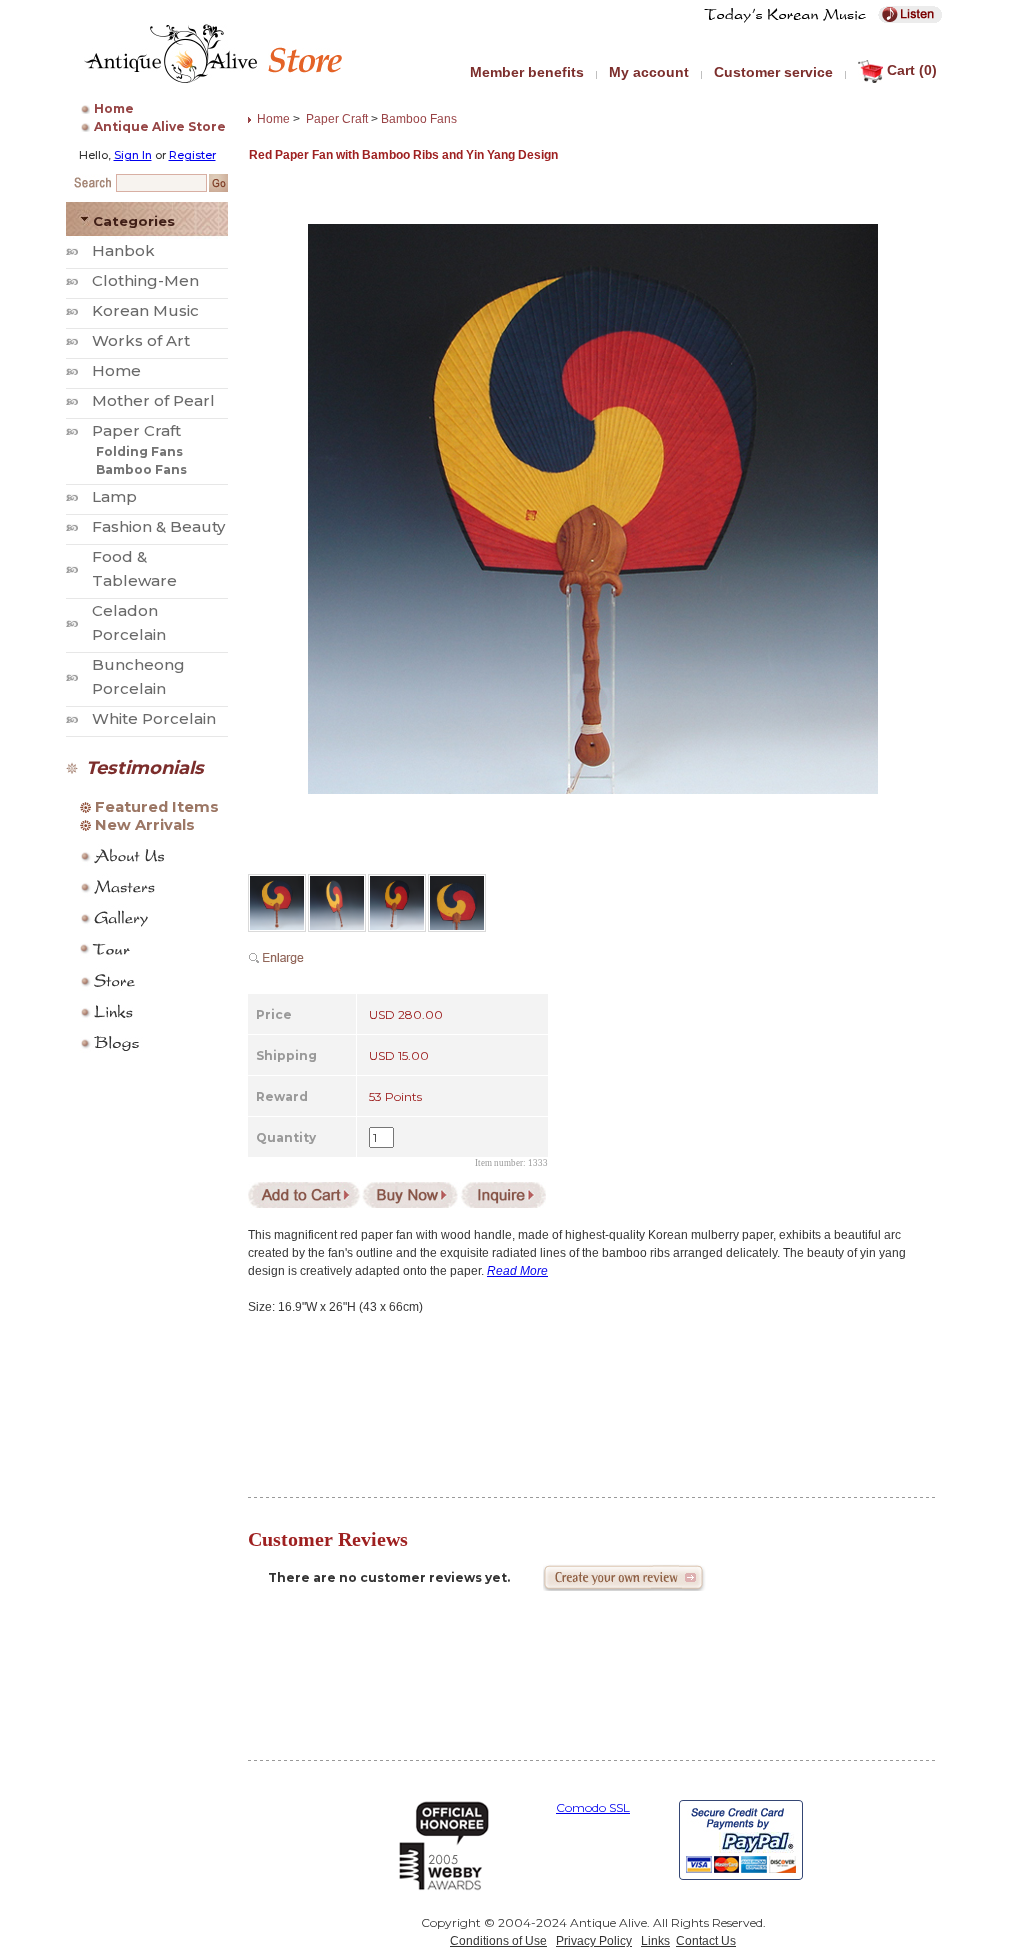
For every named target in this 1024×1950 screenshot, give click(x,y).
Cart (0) (912, 70)
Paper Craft (136, 430)
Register (192, 155)
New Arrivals (145, 825)
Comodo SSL (593, 1807)
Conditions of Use (498, 1941)
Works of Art (141, 340)
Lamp (114, 496)
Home (114, 108)
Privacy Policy (594, 1941)
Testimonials (145, 768)
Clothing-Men (145, 280)
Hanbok (123, 250)
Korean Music (145, 310)
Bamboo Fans (141, 469)
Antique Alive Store (160, 126)
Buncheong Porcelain (138, 676)
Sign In (133, 155)
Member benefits (527, 72)
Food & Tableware (134, 568)
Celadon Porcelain (129, 622)
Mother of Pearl (153, 400)
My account (649, 72)
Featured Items (157, 807)
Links (655, 1941)
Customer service (773, 72)
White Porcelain (154, 718)
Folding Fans (139, 451)
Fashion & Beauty (158, 526)
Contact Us (706, 1941)
